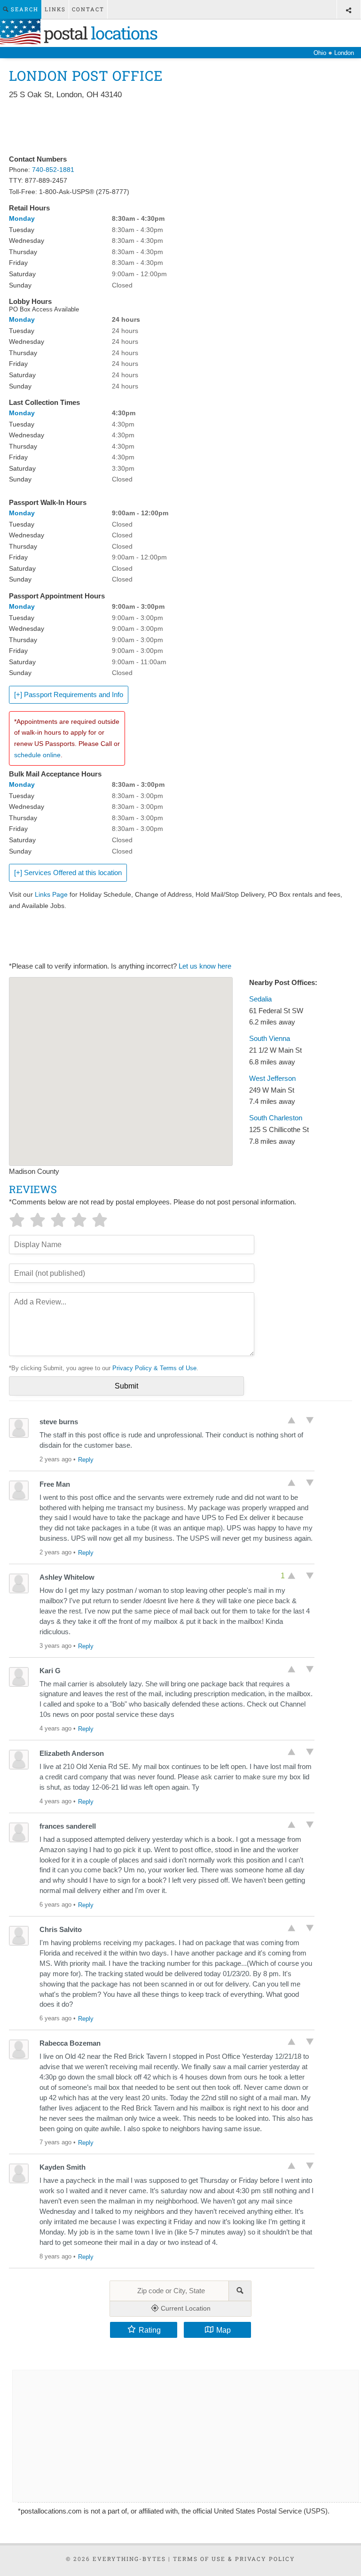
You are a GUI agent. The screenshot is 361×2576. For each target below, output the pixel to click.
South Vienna (270, 1039)
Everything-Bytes (129, 2559)
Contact (88, 9)
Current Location (185, 2308)
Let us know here (205, 966)
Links (55, 9)
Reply (86, 1460)
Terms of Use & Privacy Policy (234, 2559)
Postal (99, 33)
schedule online (37, 755)
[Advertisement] (180, 128)
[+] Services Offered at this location (68, 873)
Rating (150, 2330)
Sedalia (260, 999)
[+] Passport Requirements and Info (69, 695)
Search (24, 9)
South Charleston (276, 1118)
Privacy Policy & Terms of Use (154, 1368)
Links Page (51, 894)
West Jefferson (272, 1079)
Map (224, 2330)
